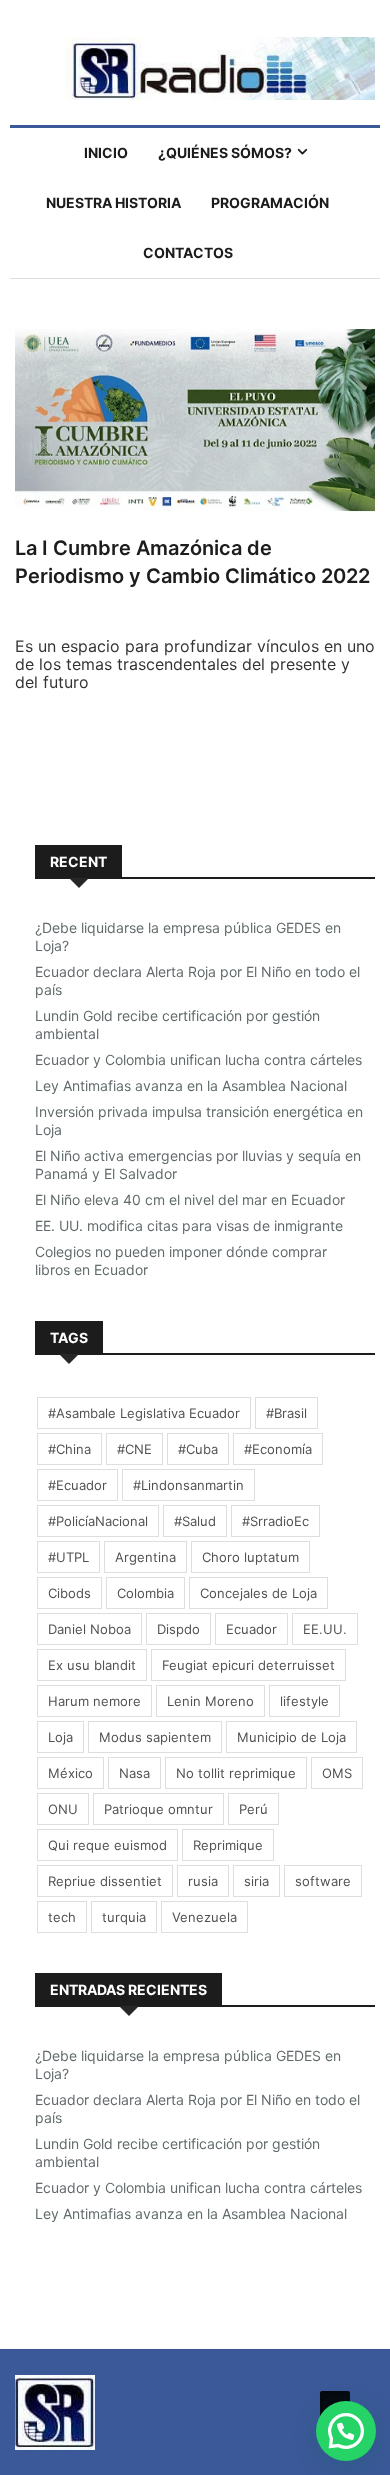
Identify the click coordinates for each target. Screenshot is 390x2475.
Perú (253, 1809)
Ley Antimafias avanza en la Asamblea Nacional (191, 1085)
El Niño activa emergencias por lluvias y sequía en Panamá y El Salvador (198, 1164)
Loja (60, 1737)
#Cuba (198, 1449)
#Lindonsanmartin (188, 1485)
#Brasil (286, 1413)
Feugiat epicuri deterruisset (248, 1665)
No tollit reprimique (236, 1773)
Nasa (134, 1773)
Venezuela (204, 1917)
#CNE (134, 1449)
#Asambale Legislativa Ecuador (144, 1413)
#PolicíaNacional (98, 1521)
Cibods (69, 1593)
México (70, 1773)
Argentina (145, 1557)
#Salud (195, 1521)
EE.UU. (325, 1629)
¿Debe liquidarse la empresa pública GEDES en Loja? (188, 936)
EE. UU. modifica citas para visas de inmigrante (189, 1225)
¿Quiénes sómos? (225, 152)
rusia (203, 1881)
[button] (346, 2431)
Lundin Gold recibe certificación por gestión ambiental (177, 1024)
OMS (337, 1773)
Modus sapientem (155, 1737)
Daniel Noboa (89, 1629)
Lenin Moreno (210, 1701)
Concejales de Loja (258, 1593)
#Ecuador (77, 1485)
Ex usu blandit (92, 1665)
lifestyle (304, 1701)
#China (69, 1449)
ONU (63, 1809)
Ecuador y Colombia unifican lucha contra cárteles (198, 1059)
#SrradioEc (275, 1521)
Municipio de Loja (291, 1737)
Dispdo (178, 1629)
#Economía (278, 1449)
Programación (270, 202)
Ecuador (251, 1629)
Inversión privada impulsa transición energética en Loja (199, 1120)
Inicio (106, 152)
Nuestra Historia (113, 202)
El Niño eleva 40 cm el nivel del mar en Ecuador (190, 1199)
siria (256, 1881)
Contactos (188, 252)
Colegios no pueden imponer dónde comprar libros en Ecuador (181, 1260)
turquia (124, 1917)
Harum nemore (94, 1701)
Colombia (145, 1593)
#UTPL (68, 1557)
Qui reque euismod (107, 1845)
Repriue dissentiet (105, 1881)
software (323, 1881)
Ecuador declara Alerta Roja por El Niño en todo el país (197, 980)
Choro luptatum (250, 1557)
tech (62, 1917)
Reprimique (228, 1845)
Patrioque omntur (158, 1809)
